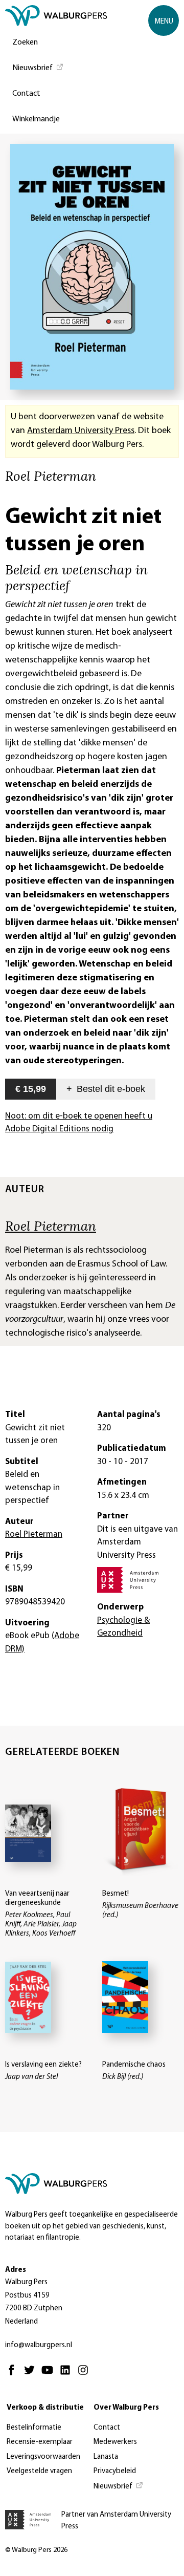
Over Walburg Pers (126, 2408)
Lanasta (106, 2457)
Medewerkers (115, 2442)
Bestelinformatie (34, 2428)
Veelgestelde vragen (39, 2471)
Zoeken (25, 42)
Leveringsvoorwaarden (43, 2457)
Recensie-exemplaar (40, 2442)
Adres (16, 2270)
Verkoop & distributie (45, 2408)
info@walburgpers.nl (39, 2345)
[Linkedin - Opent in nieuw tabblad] (68, 2375)
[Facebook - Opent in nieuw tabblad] (14, 2375)
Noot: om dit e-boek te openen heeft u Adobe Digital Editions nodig (79, 1123)
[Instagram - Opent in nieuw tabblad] (86, 2375)
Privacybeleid (115, 2471)
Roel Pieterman (51, 1226)
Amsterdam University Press (81, 431)
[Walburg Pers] (56, 18)
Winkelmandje (36, 119)
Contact (26, 94)
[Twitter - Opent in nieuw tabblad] (32, 2375)
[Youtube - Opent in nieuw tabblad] (50, 2375)
